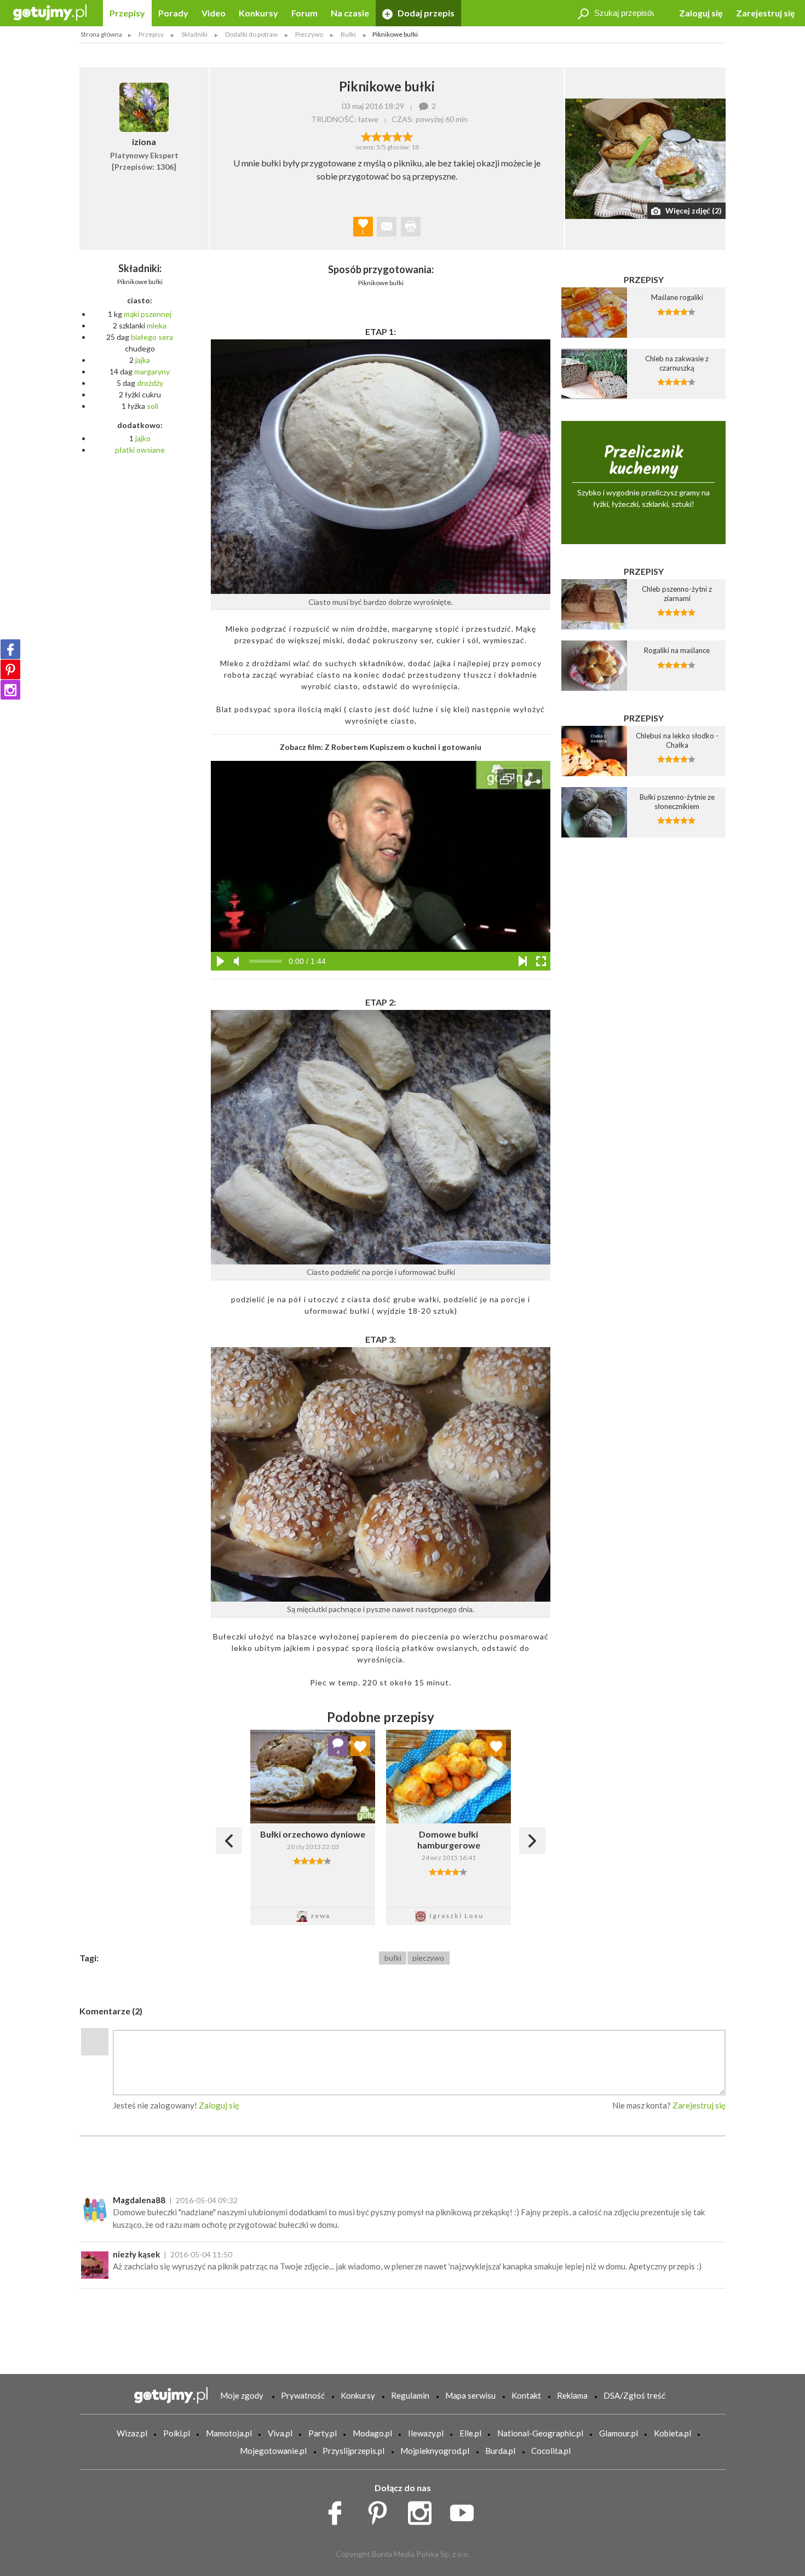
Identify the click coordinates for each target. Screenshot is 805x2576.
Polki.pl (177, 2433)
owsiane (151, 450)
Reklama (572, 2395)
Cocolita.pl (551, 2451)
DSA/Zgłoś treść (634, 2395)
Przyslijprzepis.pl (353, 2451)
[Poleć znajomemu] (387, 227)
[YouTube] (466, 2510)
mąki (131, 314)
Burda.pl (500, 2451)
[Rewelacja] (408, 136)
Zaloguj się (701, 13)
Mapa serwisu (470, 2395)
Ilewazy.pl (426, 2433)
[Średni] (376, 136)
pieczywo (428, 1958)
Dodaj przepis (425, 13)
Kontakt (526, 2395)
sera (166, 337)
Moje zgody (242, 2395)
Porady (173, 13)
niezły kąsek (136, 2254)
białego (144, 337)
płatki (125, 450)
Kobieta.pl (672, 2433)
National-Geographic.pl (540, 2433)
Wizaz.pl (132, 2433)
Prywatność (303, 2395)
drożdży (150, 383)
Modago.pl (372, 2433)
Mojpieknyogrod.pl (435, 2451)
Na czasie (350, 13)
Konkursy (258, 13)
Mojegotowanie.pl (273, 2451)
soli (153, 406)
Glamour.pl (619, 2433)
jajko (143, 438)
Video (214, 13)
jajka (143, 360)
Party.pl (323, 2433)
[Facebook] (10, 649)
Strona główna (101, 34)
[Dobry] (387, 136)
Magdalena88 (139, 2200)
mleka (157, 325)
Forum (304, 13)
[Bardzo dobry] (397, 136)
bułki (393, 1958)
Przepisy (127, 13)
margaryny (152, 371)
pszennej (156, 314)
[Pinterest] (10, 669)
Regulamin (410, 2395)
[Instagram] (10, 690)
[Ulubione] (360, 1746)
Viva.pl (280, 2433)
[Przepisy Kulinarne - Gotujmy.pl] (50, 12)
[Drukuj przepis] (411, 227)
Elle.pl (470, 2433)
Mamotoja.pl (229, 2433)
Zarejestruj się (766, 13)
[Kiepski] (366, 136)
